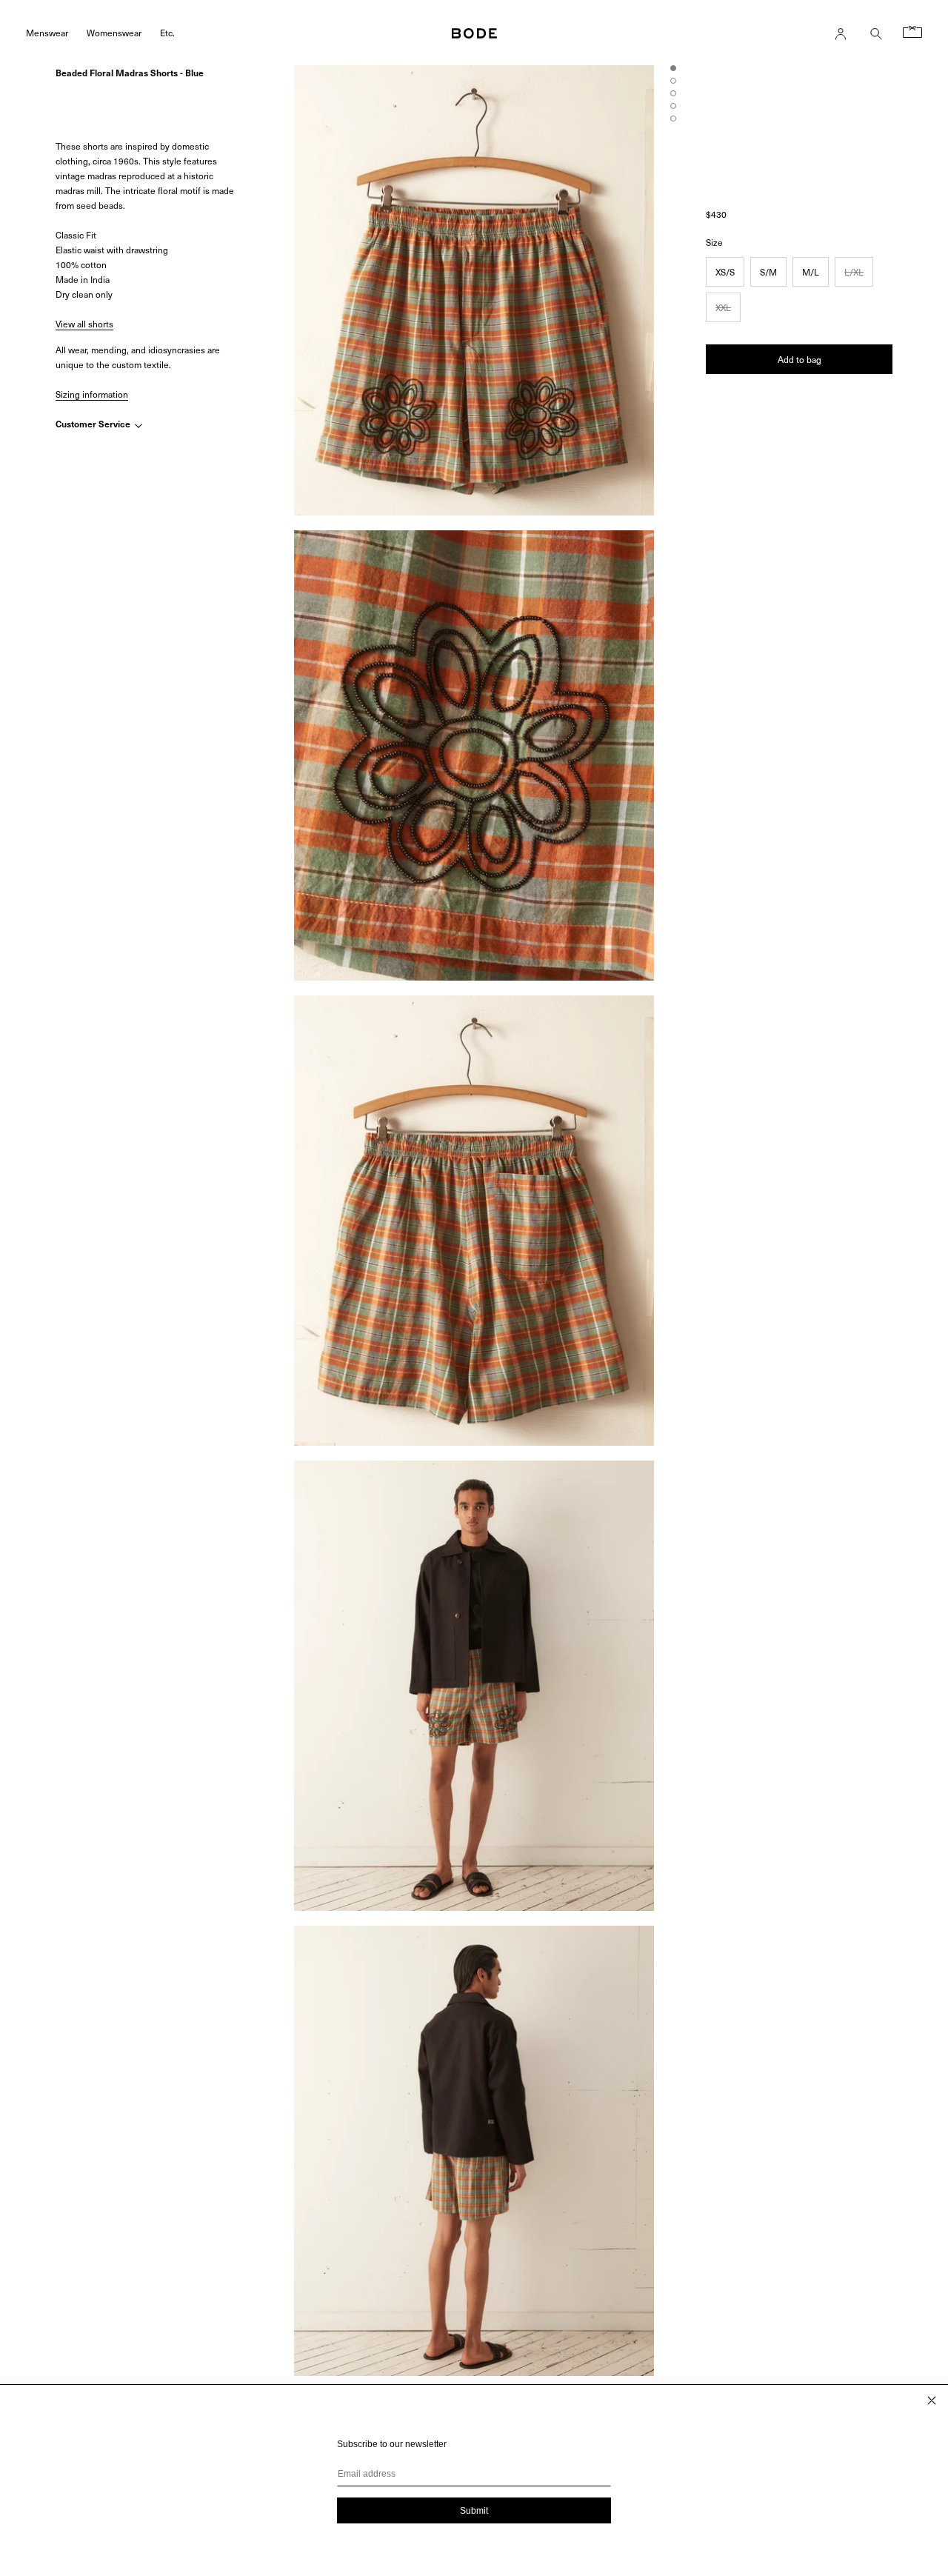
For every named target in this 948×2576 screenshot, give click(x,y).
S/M (768, 272)
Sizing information (92, 394)
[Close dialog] (932, 2400)
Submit (474, 2511)
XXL (723, 307)
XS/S (725, 272)
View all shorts (84, 324)
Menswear (47, 32)
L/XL (854, 272)
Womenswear (114, 32)
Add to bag (800, 359)
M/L (811, 272)
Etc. (167, 32)
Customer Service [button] (94, 424)
